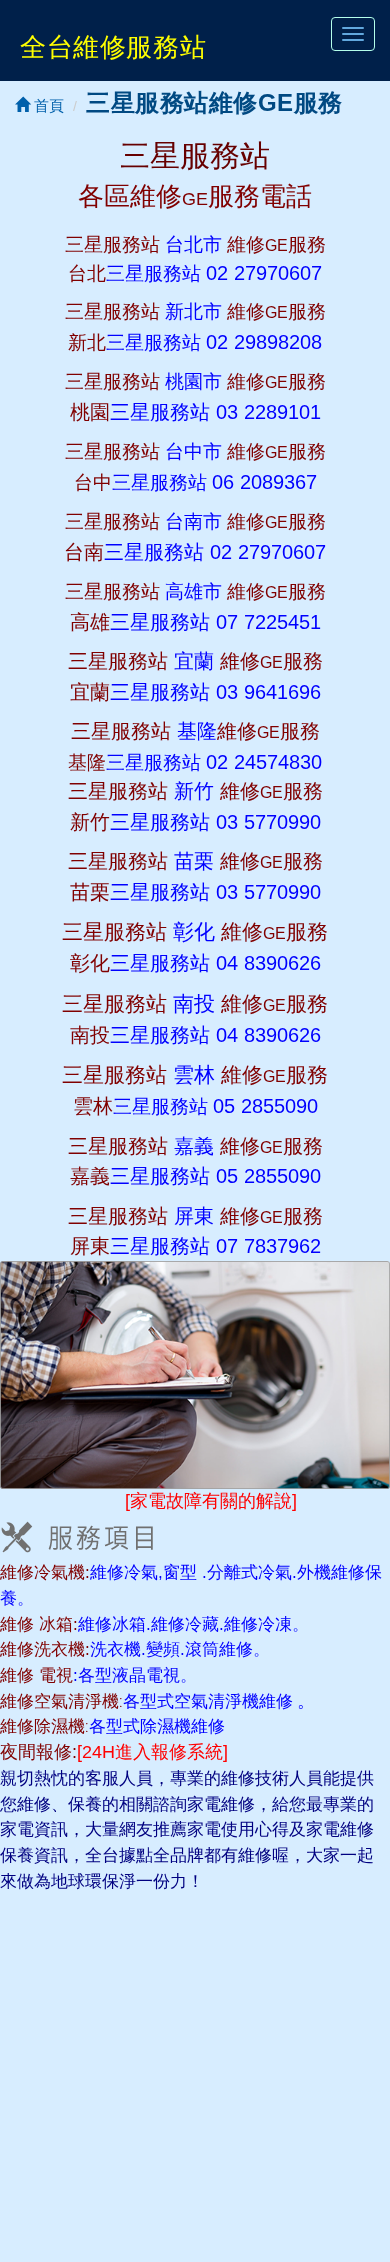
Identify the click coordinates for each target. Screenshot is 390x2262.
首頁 (47, 105)
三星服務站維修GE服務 (214, 102)
